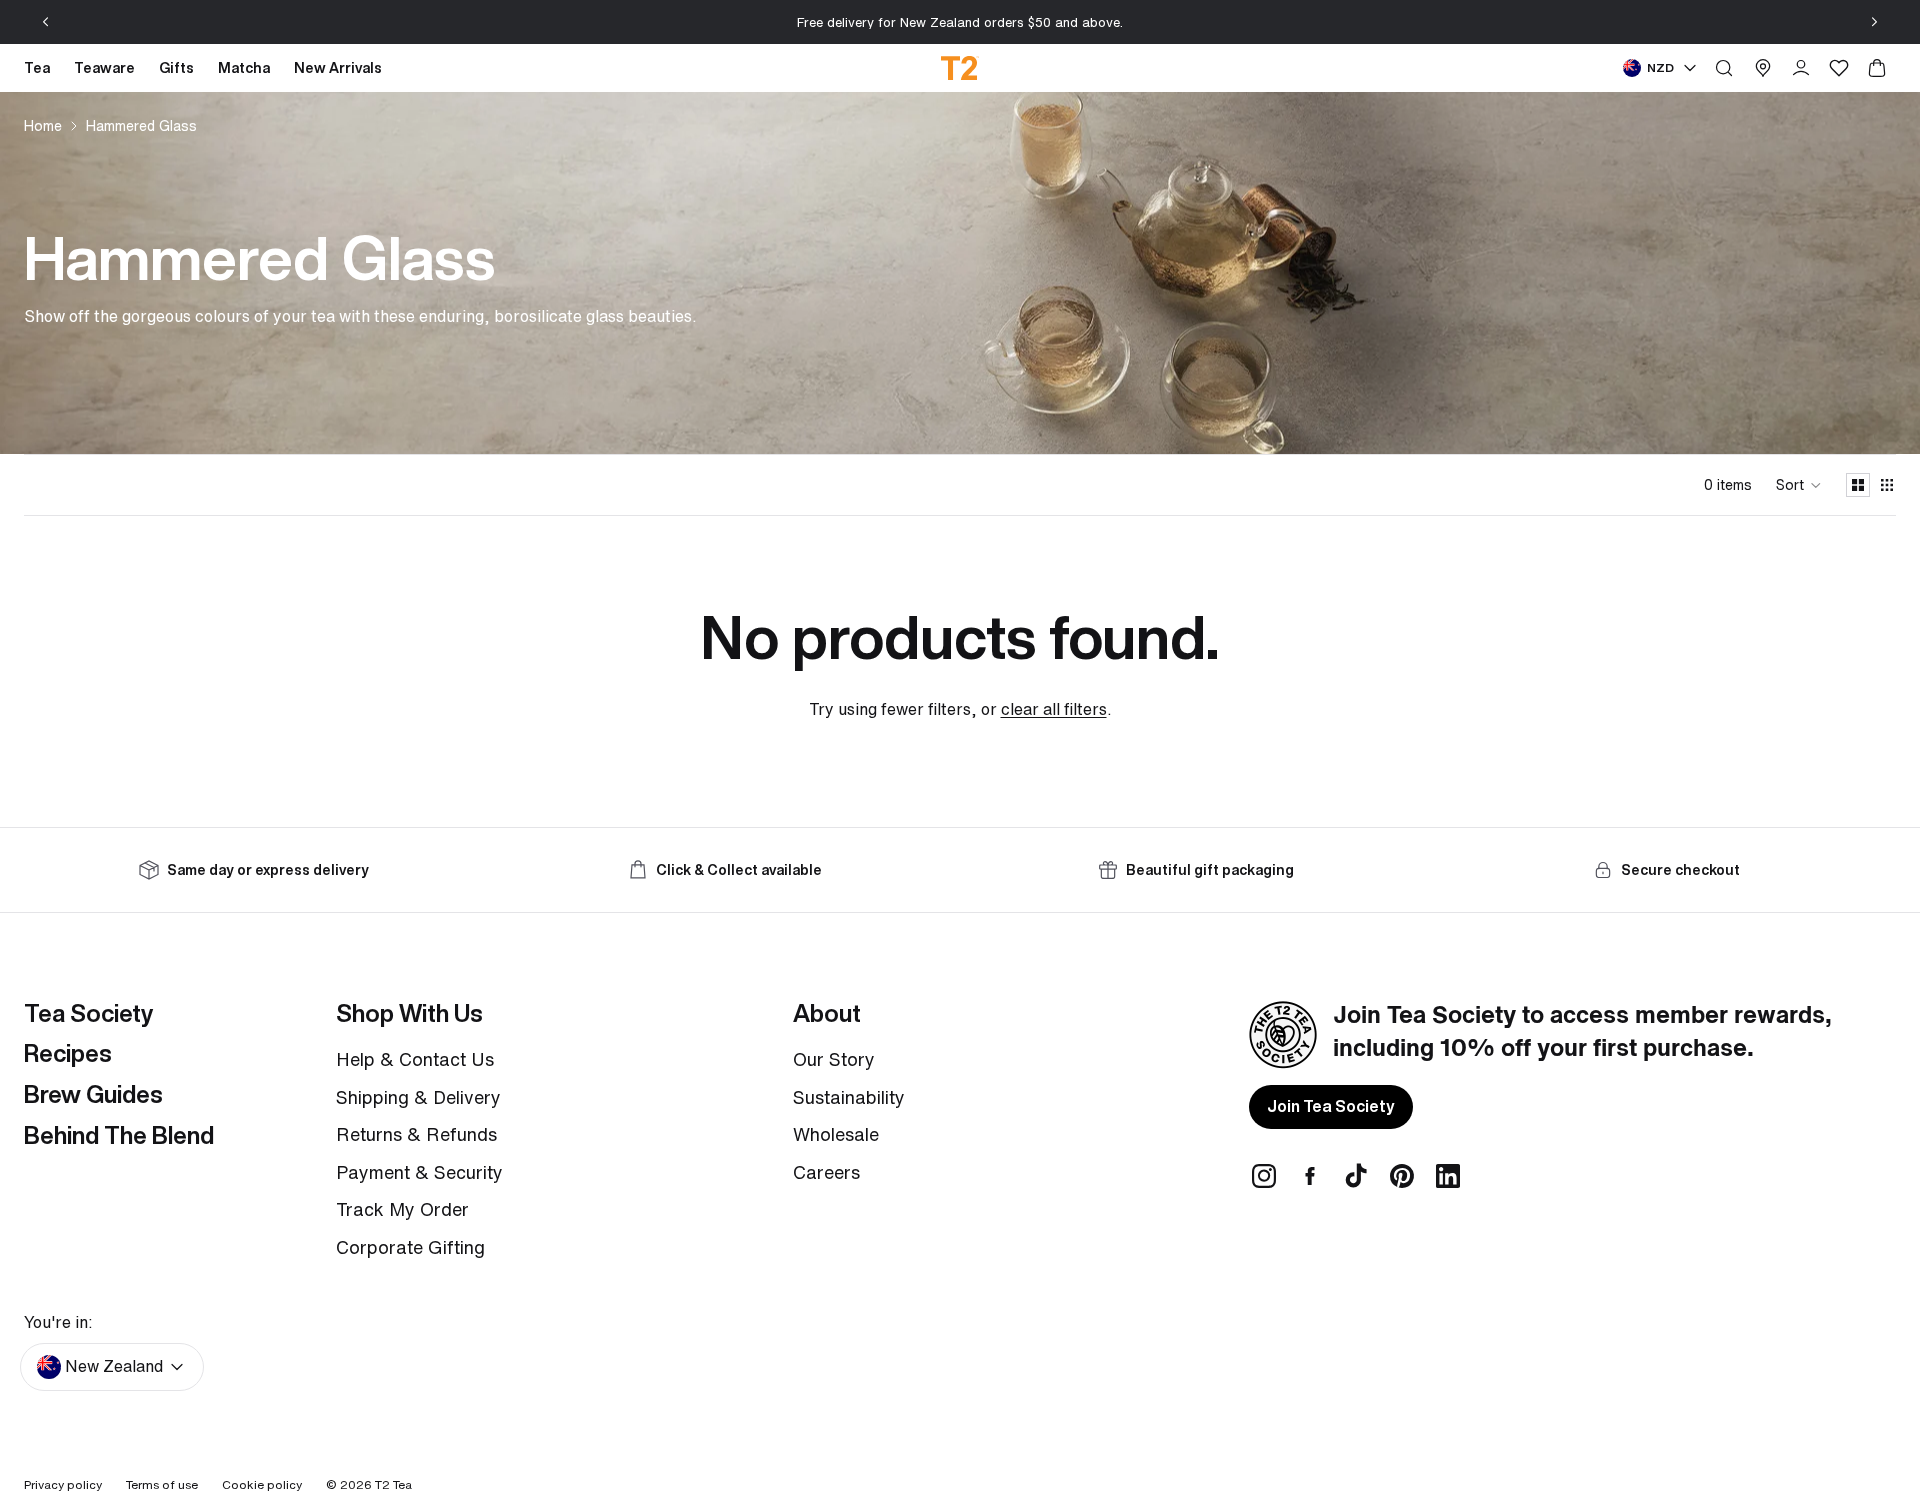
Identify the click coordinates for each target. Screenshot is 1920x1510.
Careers (826, 1172)
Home (43, 126)
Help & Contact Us (415, 1059)
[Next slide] (1874, 22)
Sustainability (849, 1097)
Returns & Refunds (416, 1134)
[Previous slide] (46, 22)
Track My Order (402, 1209)
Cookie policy (262, 1484)
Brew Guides (93, 1094)
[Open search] (1724, 68)
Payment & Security (419, 1172)
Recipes (68, 1053)
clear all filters (1054, 709)
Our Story (834, 1059)
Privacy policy (63, 1484)
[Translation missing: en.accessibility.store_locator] (1763, 68)
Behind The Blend (119, 1135)
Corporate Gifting (410, 1247)
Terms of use (162, 1484)
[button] (1799, 485)
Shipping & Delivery (418, 1097)
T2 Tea (393, 1484)
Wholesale (836, 1134)
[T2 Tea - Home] (960, 68)
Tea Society (88, 1013)
